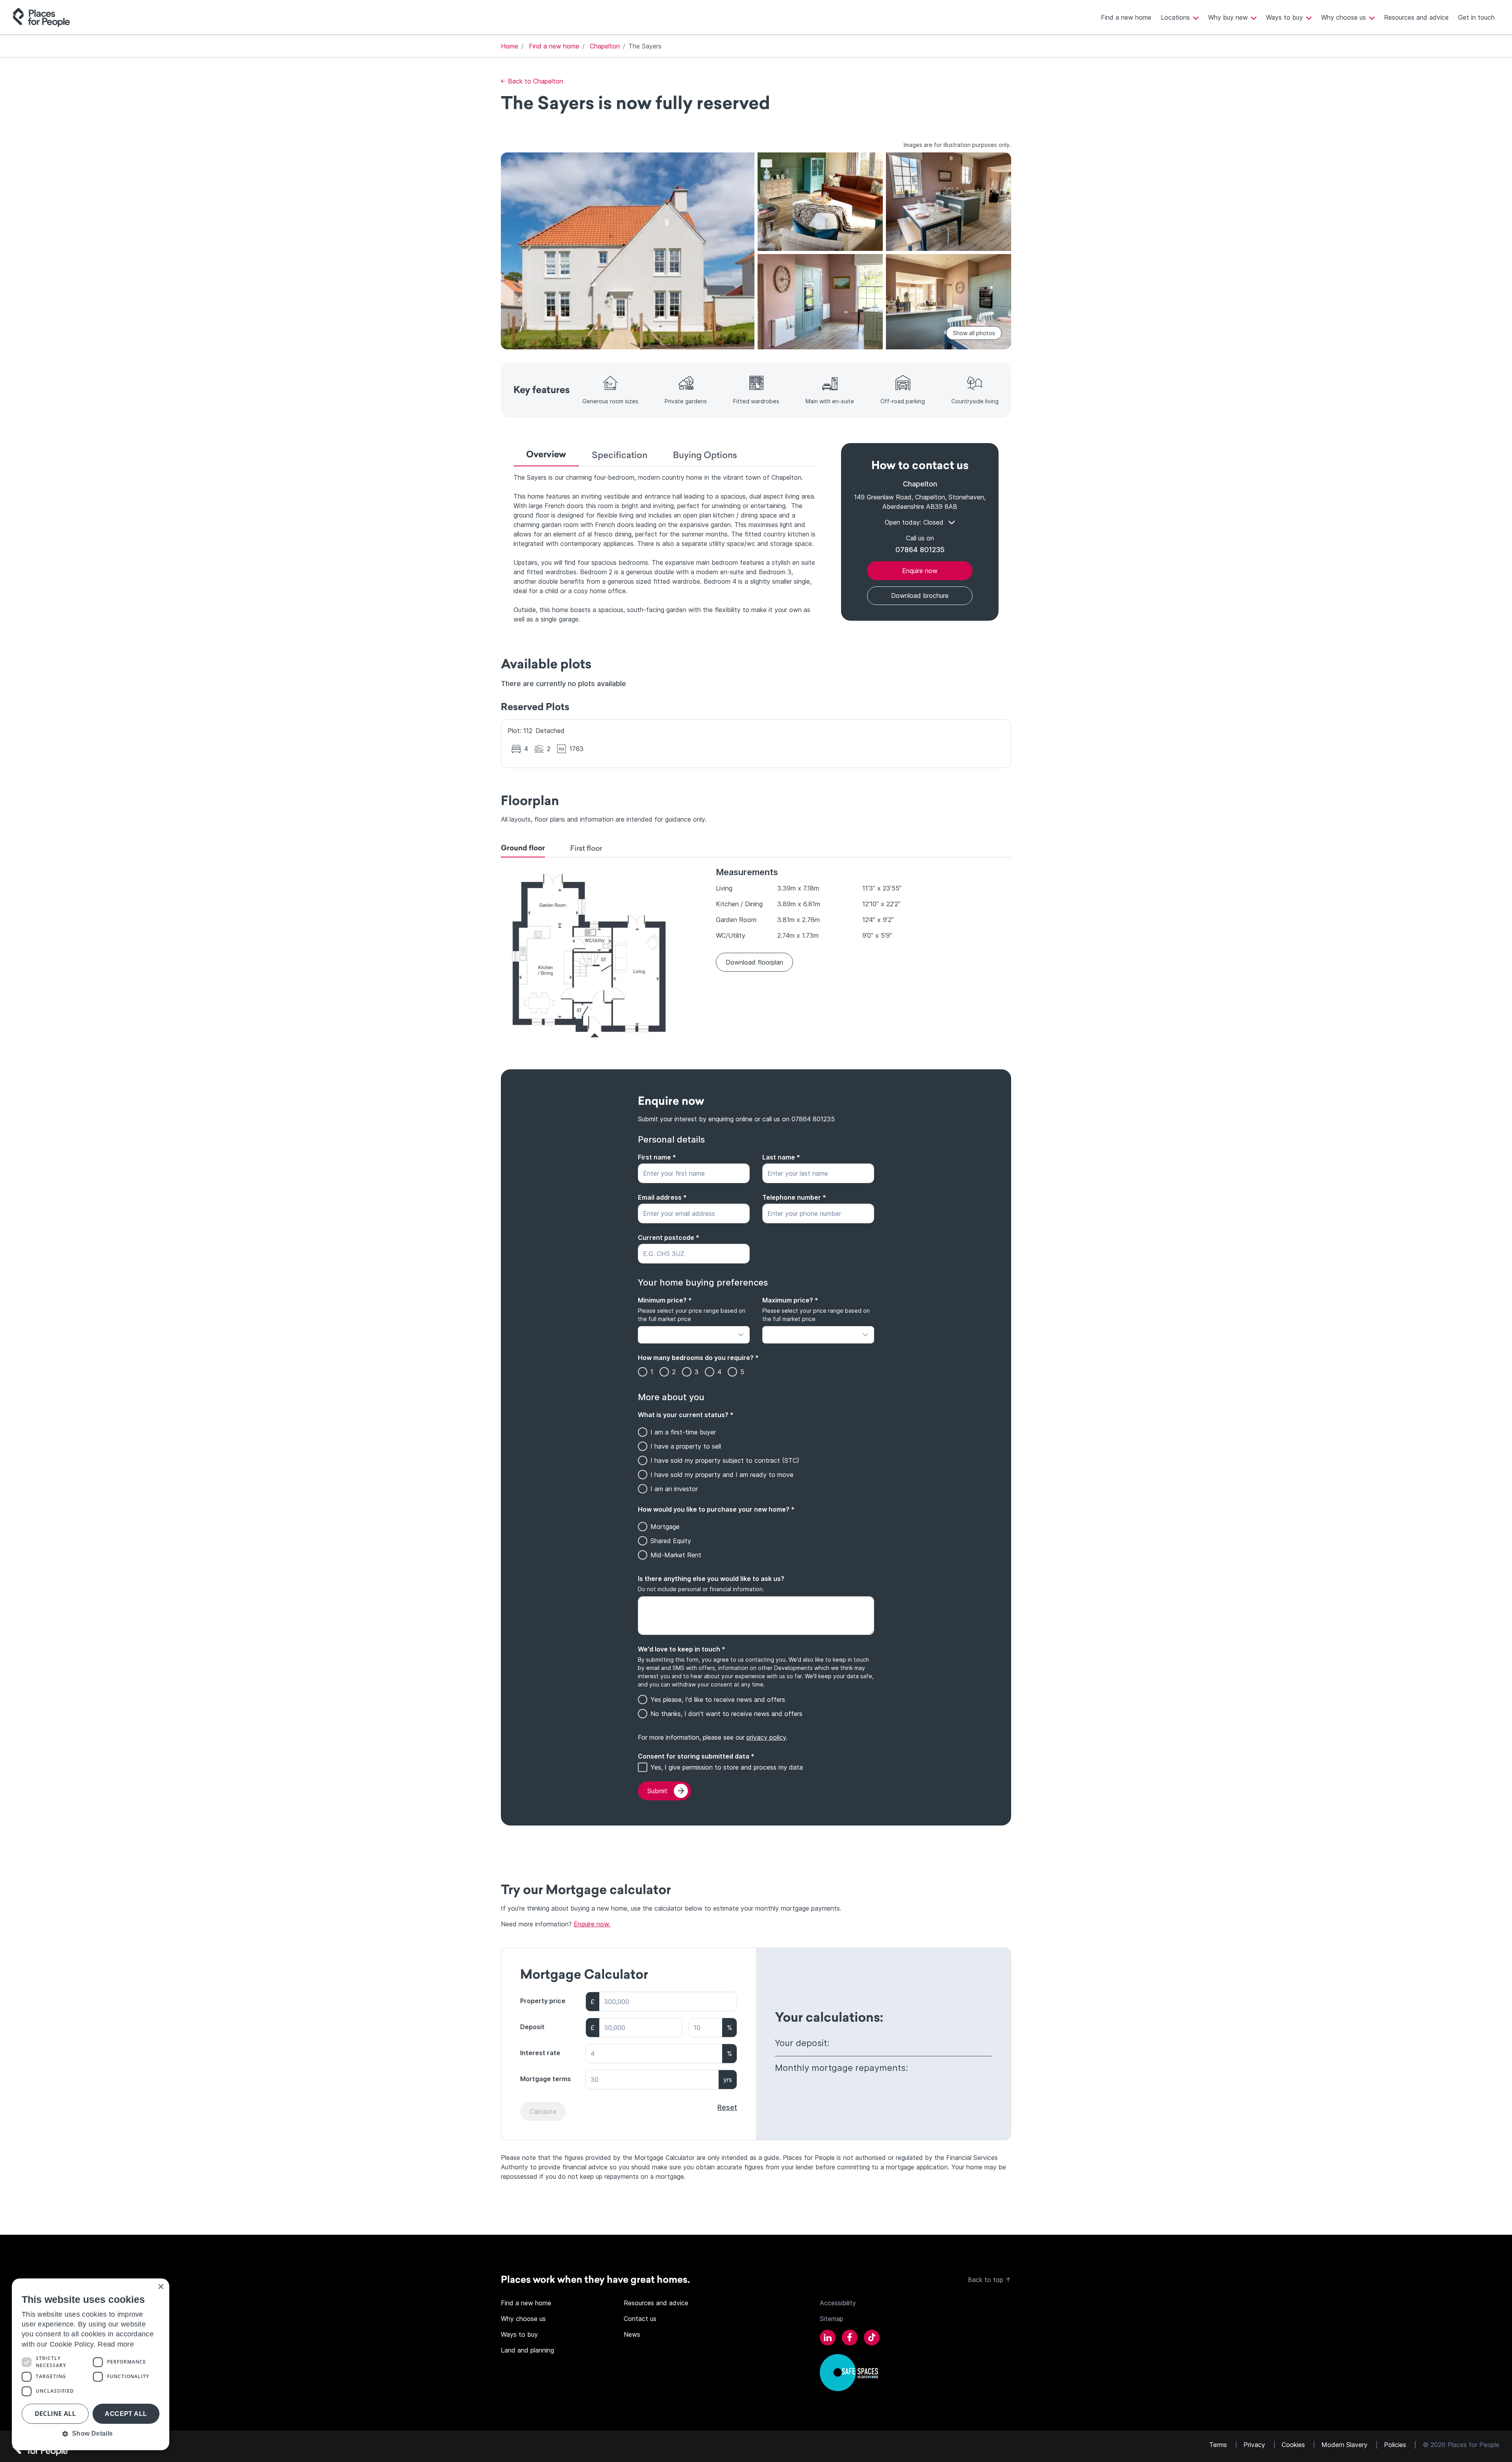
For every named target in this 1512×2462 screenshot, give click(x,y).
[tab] (523, 850)
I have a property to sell (686, 1446)
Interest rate (540, 2053)
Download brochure (920, 596)
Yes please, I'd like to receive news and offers (718, 1699)
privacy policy (766, 1737)
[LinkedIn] (828, 2339)
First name (657, 1157)
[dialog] (91, 2364)
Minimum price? (665, 1300)
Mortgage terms (546, 2079)
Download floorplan (754, 962)
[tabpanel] (665, 548)
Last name (781, 1157)
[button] (91, 2434)
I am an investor (674, 1489)
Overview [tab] (546, 454)
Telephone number (794, 1197)
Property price (543, 2001)
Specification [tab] (620, 455)
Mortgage (665, 1527)
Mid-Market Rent (676, 1555)
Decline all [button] (55, 2414)
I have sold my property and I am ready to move (722, 1475)
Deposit (532, 2027)
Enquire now (920, 571)
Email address (662, 1197)
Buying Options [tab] (705, 455)
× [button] (160, 2287)
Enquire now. (592, 1924)
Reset (727, 2107)
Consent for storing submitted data (696, 1756)
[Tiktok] (872, 2339)
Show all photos (974, 333)
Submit (657, 1791)
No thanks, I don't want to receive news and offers (726, 1714)
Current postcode (669, 1237)
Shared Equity (671, 1541)
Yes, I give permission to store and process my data (727, 1767)
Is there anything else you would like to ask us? (711, 1579)
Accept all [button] (126, 2414)
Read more (116, 2344)
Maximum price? (790, 1300)
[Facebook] (850, 2339)
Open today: (914, 522)
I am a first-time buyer (683, 1432)
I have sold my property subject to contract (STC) (725, 1460)
